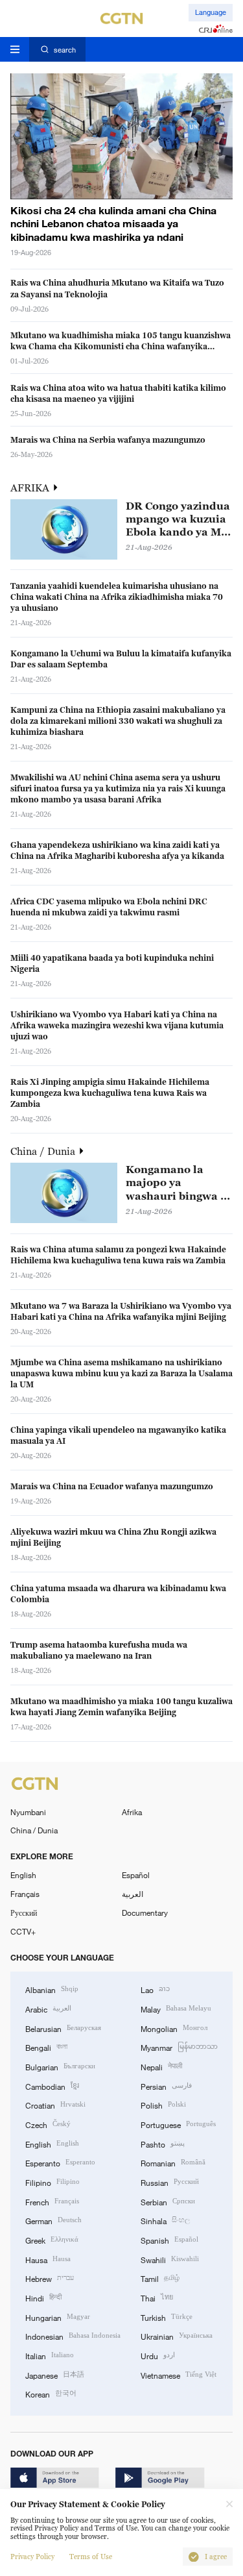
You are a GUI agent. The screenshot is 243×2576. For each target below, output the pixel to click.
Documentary (145, 1913)
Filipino (52, 2182)
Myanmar (179, 2047)
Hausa (48, 2259)
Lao (155, 1989)
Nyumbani (28, 1812)
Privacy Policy (32, 2557)
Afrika (132, 1812)
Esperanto (60, 2162)
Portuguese (178, 2124)
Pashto (163, 2143)
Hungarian (58, 2317)
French (52, 2201)
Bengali (46, 2047)
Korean (51, 2393)
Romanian (173, 2162)
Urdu (158, 2355)
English (23, 1875)
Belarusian (63, 2028)
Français (25, 1894)
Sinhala (165, 2220)
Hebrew (50, 2278)
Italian (50, 2355)
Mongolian (174, 2028)
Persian (166, 2086)
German (53, 2220)
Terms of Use (91, 2557)
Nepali (161, 2066)
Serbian (168, 2201)
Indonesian (73, 2335)
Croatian (55, 2104)
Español (136, 1875)
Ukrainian (177, 2335)
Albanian (52, 1989)
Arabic (48, 2008)
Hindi (43, 2297)
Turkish (167, 2317)
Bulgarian (60, 2066)
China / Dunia (44, 1151)
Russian (170, 2182)
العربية (133, 1894)
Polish (163, 2104)
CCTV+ (23, 1931)
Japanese (55, 2374)
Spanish (169, 2239)
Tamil (160, 2278)
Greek (52, 2239)
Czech (48, 2124)
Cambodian (52, 2086)
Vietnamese (179, 2374)
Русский (24, 1913)
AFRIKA (31, 488)
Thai (157, 2297)
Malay (176, 2008)
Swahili (170, 2259)
